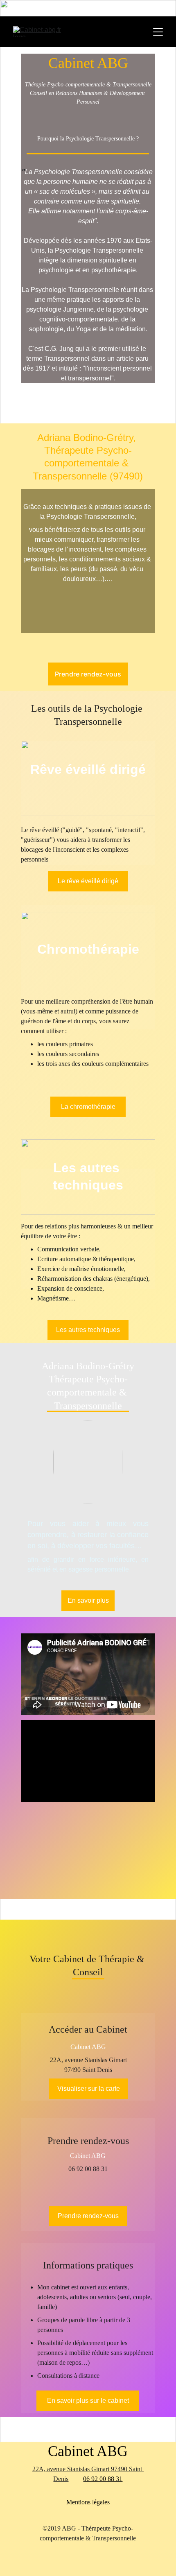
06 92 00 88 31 (103, 2479)
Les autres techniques (88, 1330)
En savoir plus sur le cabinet (88, 2401)
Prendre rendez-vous (88, 674)
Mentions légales (88, 2502)
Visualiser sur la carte (89, 2089)
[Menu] (158, 32)
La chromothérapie (88, 1107)
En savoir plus (88, 1600)
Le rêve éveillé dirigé (88, 881)
